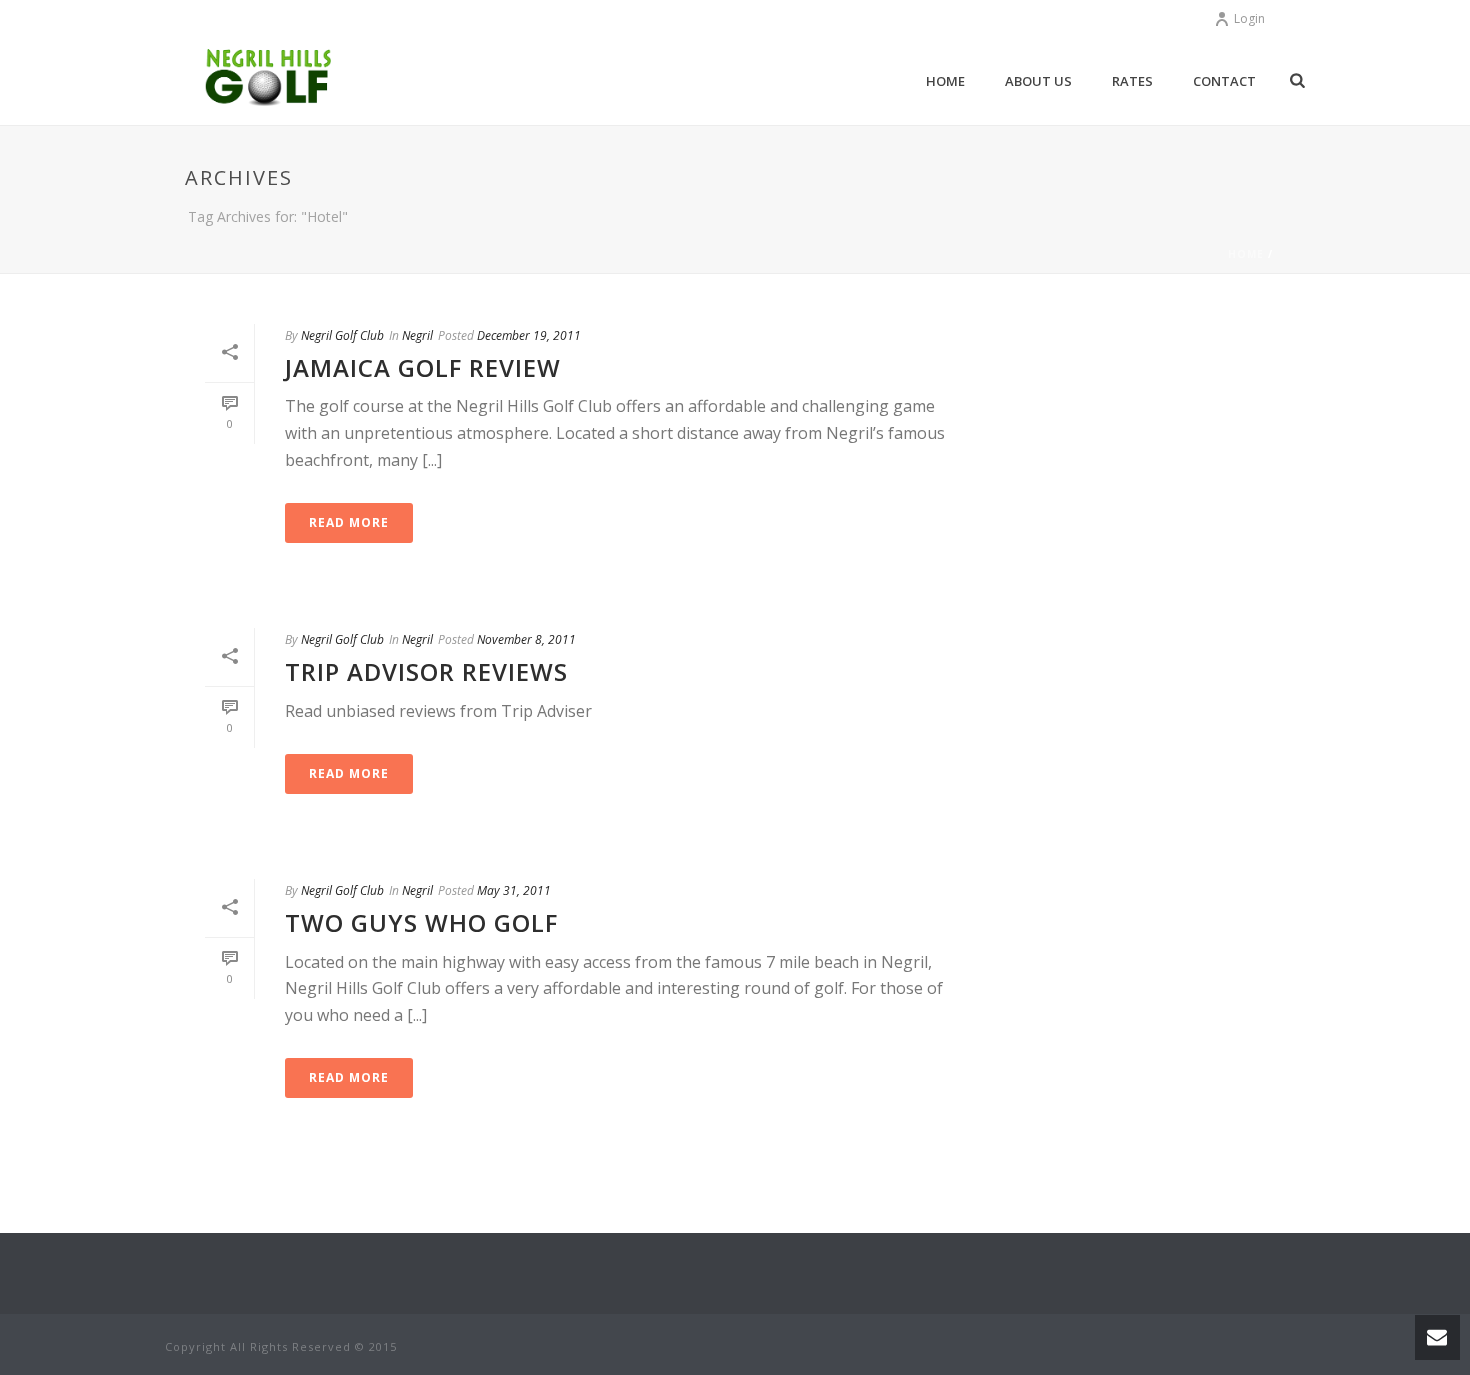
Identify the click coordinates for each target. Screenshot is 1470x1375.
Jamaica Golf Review (423, 367)
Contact (1224, 81)
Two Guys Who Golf (421, 922)
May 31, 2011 (514, 890)
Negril (417, 335)
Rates (1132, 81)
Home (945, 81)
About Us (1038, 81)
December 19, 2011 (529, 335)
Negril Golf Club (342, 335)
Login (1249, 18)
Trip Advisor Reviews (426, 671)
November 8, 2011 (526, 639)
